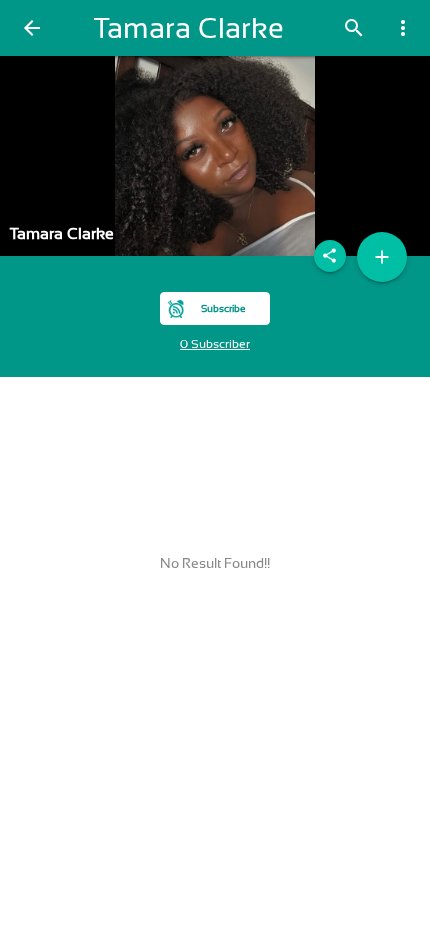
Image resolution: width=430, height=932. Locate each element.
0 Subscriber (215, 344)
